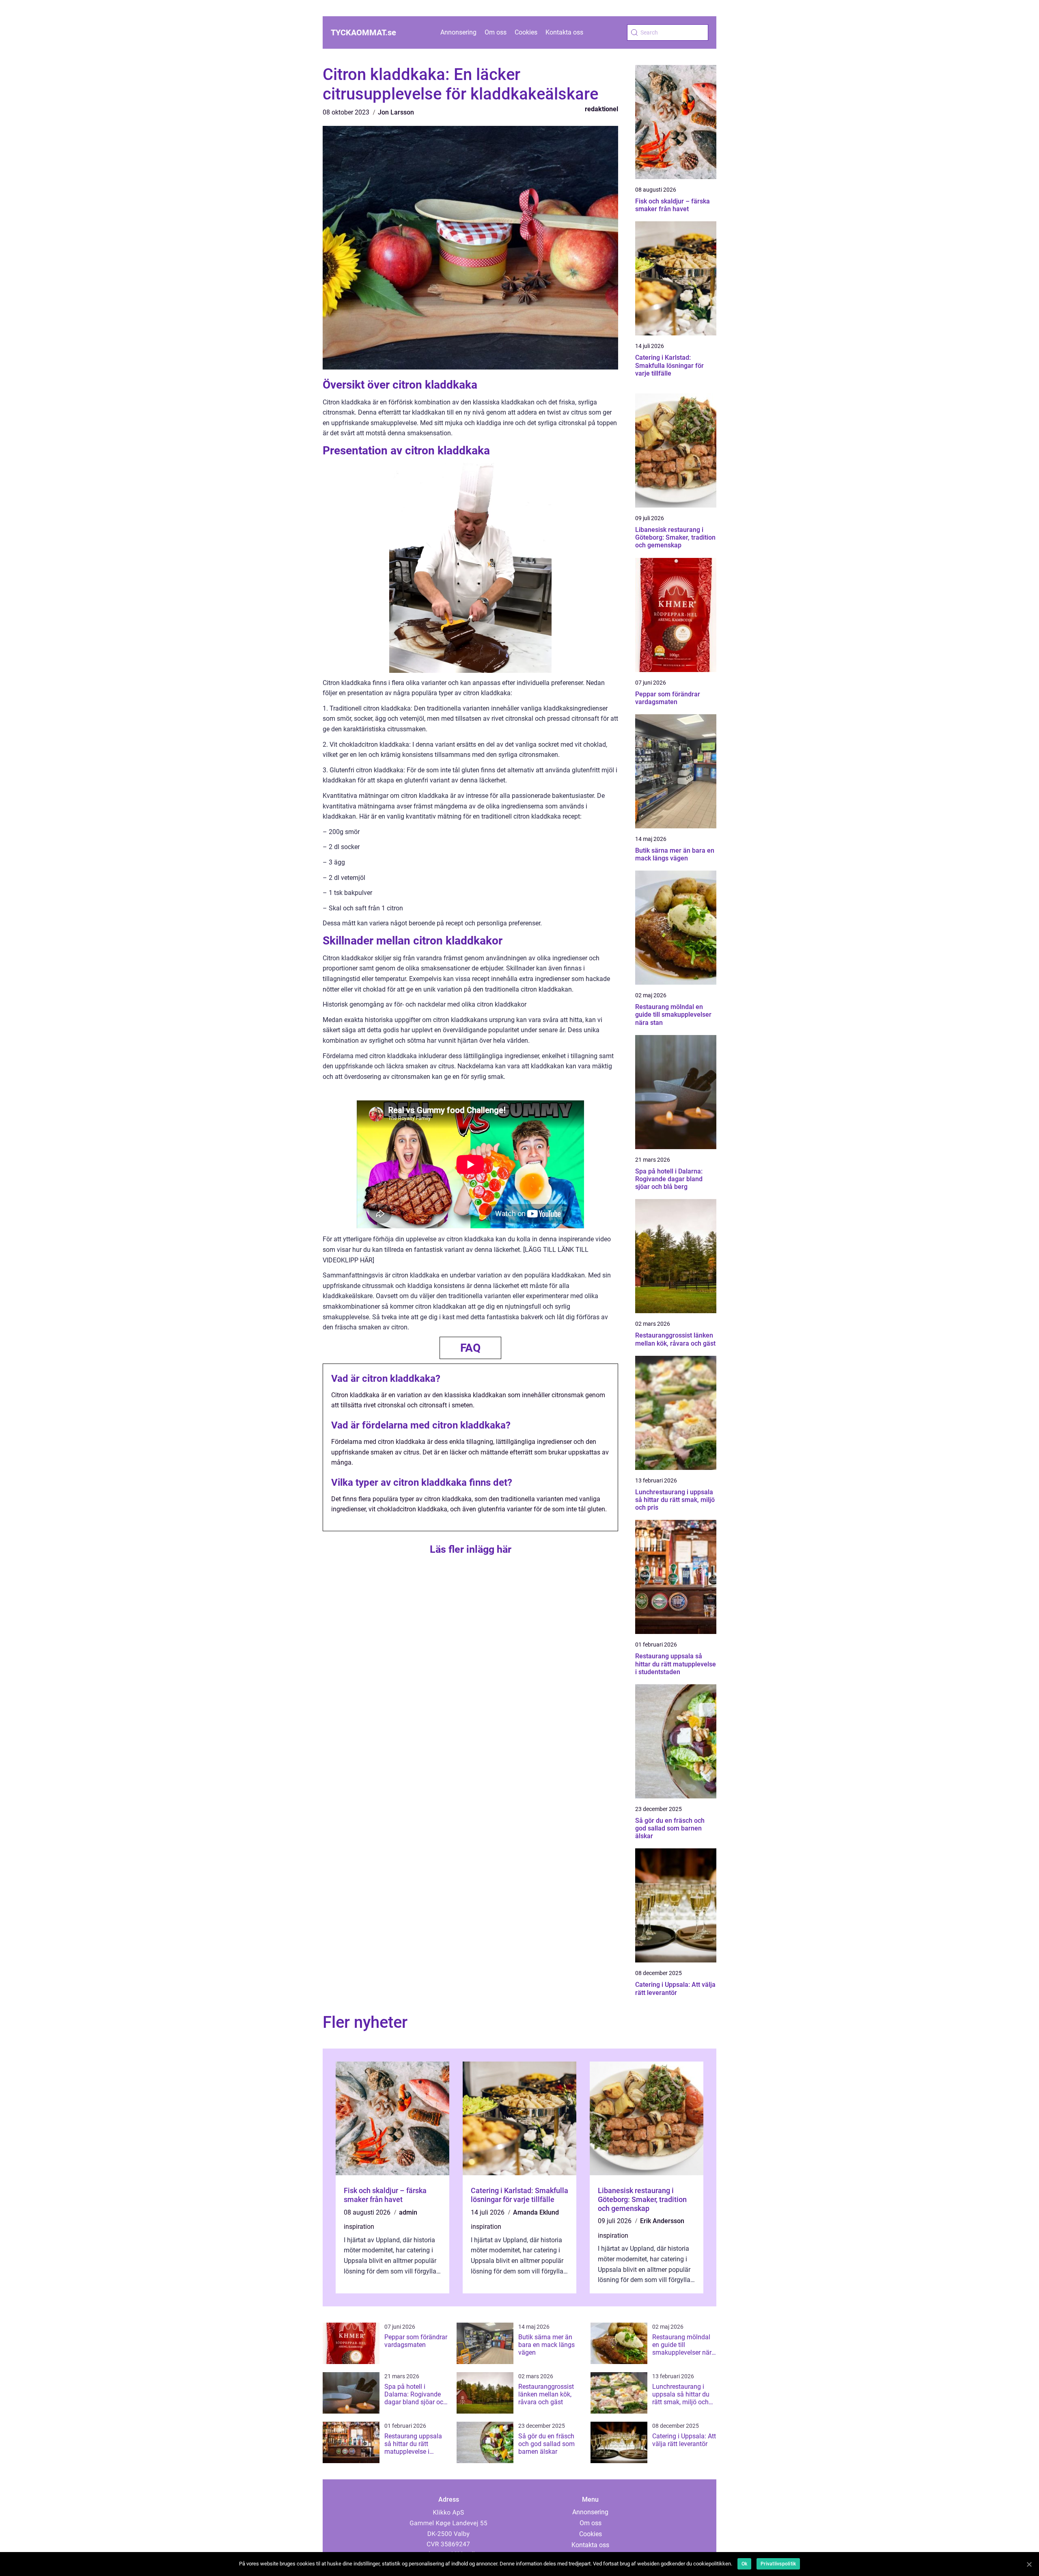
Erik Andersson (662, 2221)
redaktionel (601, 109)
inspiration (359, 2227)
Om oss (496, 32)
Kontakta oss (564, 32)
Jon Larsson (396, 112)
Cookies (526, 32)
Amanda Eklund (536, 2212)
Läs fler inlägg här (471, 1549)
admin (408, 2212)
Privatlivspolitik (778, 2564)
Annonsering (458, 32)
